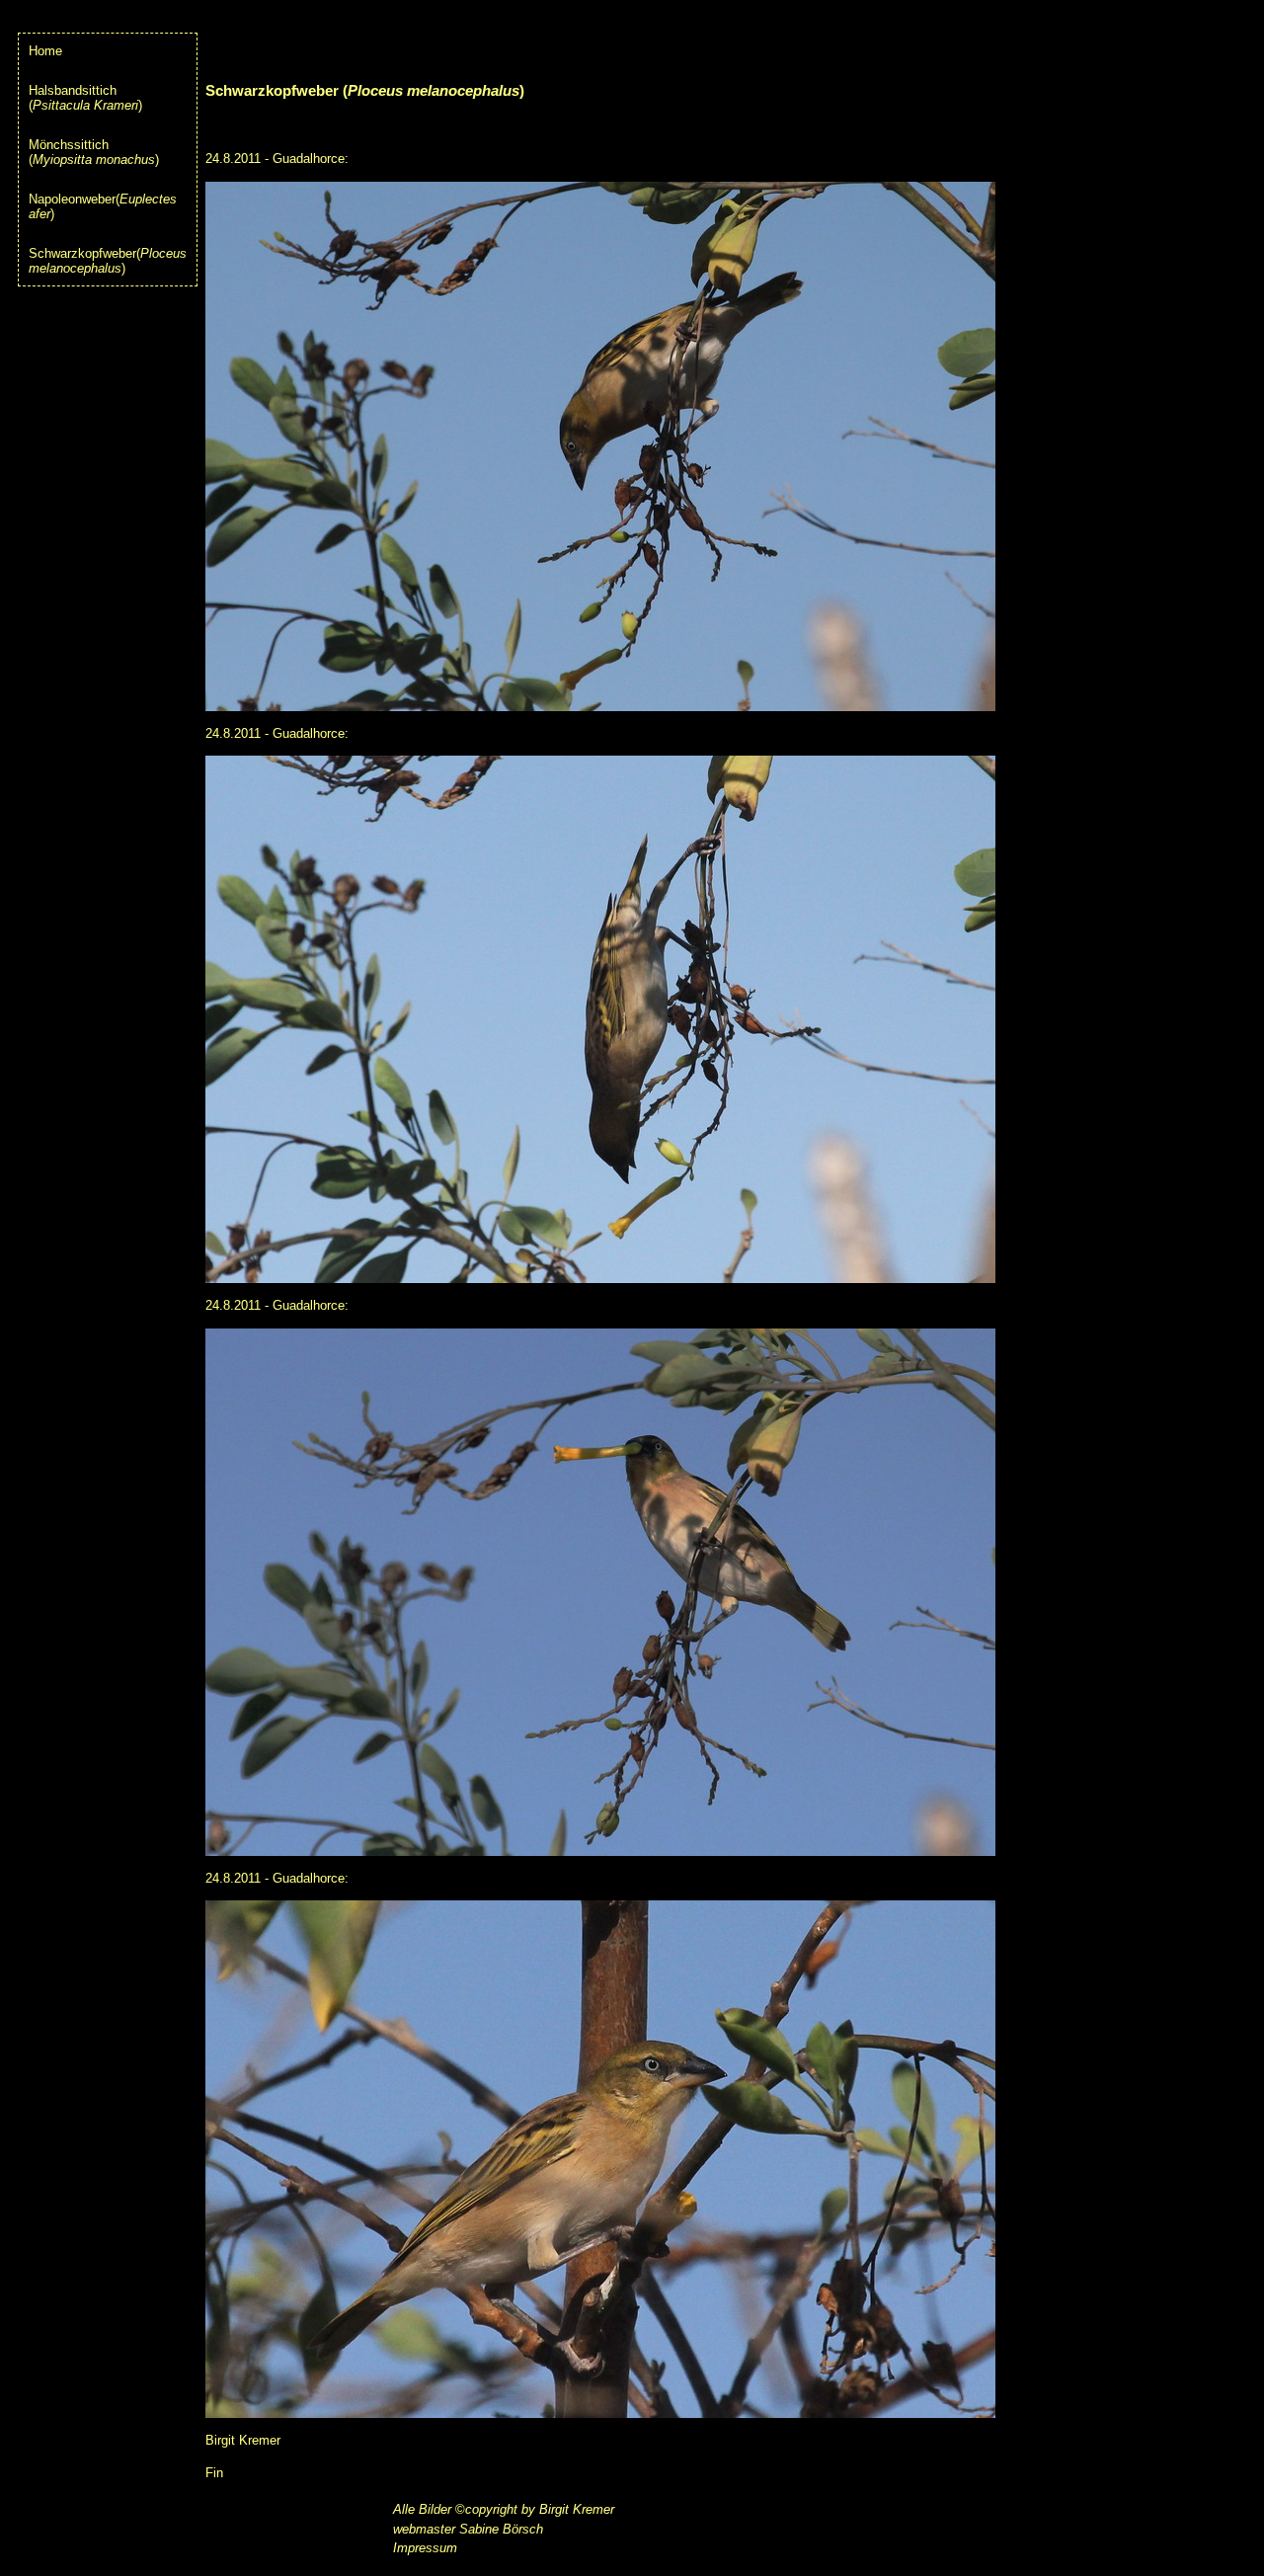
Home (45, 51)
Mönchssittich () (94, 152)
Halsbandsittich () (85, 98)
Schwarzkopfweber (82, 253)
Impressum (425, 2548)
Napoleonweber (72, 199)
